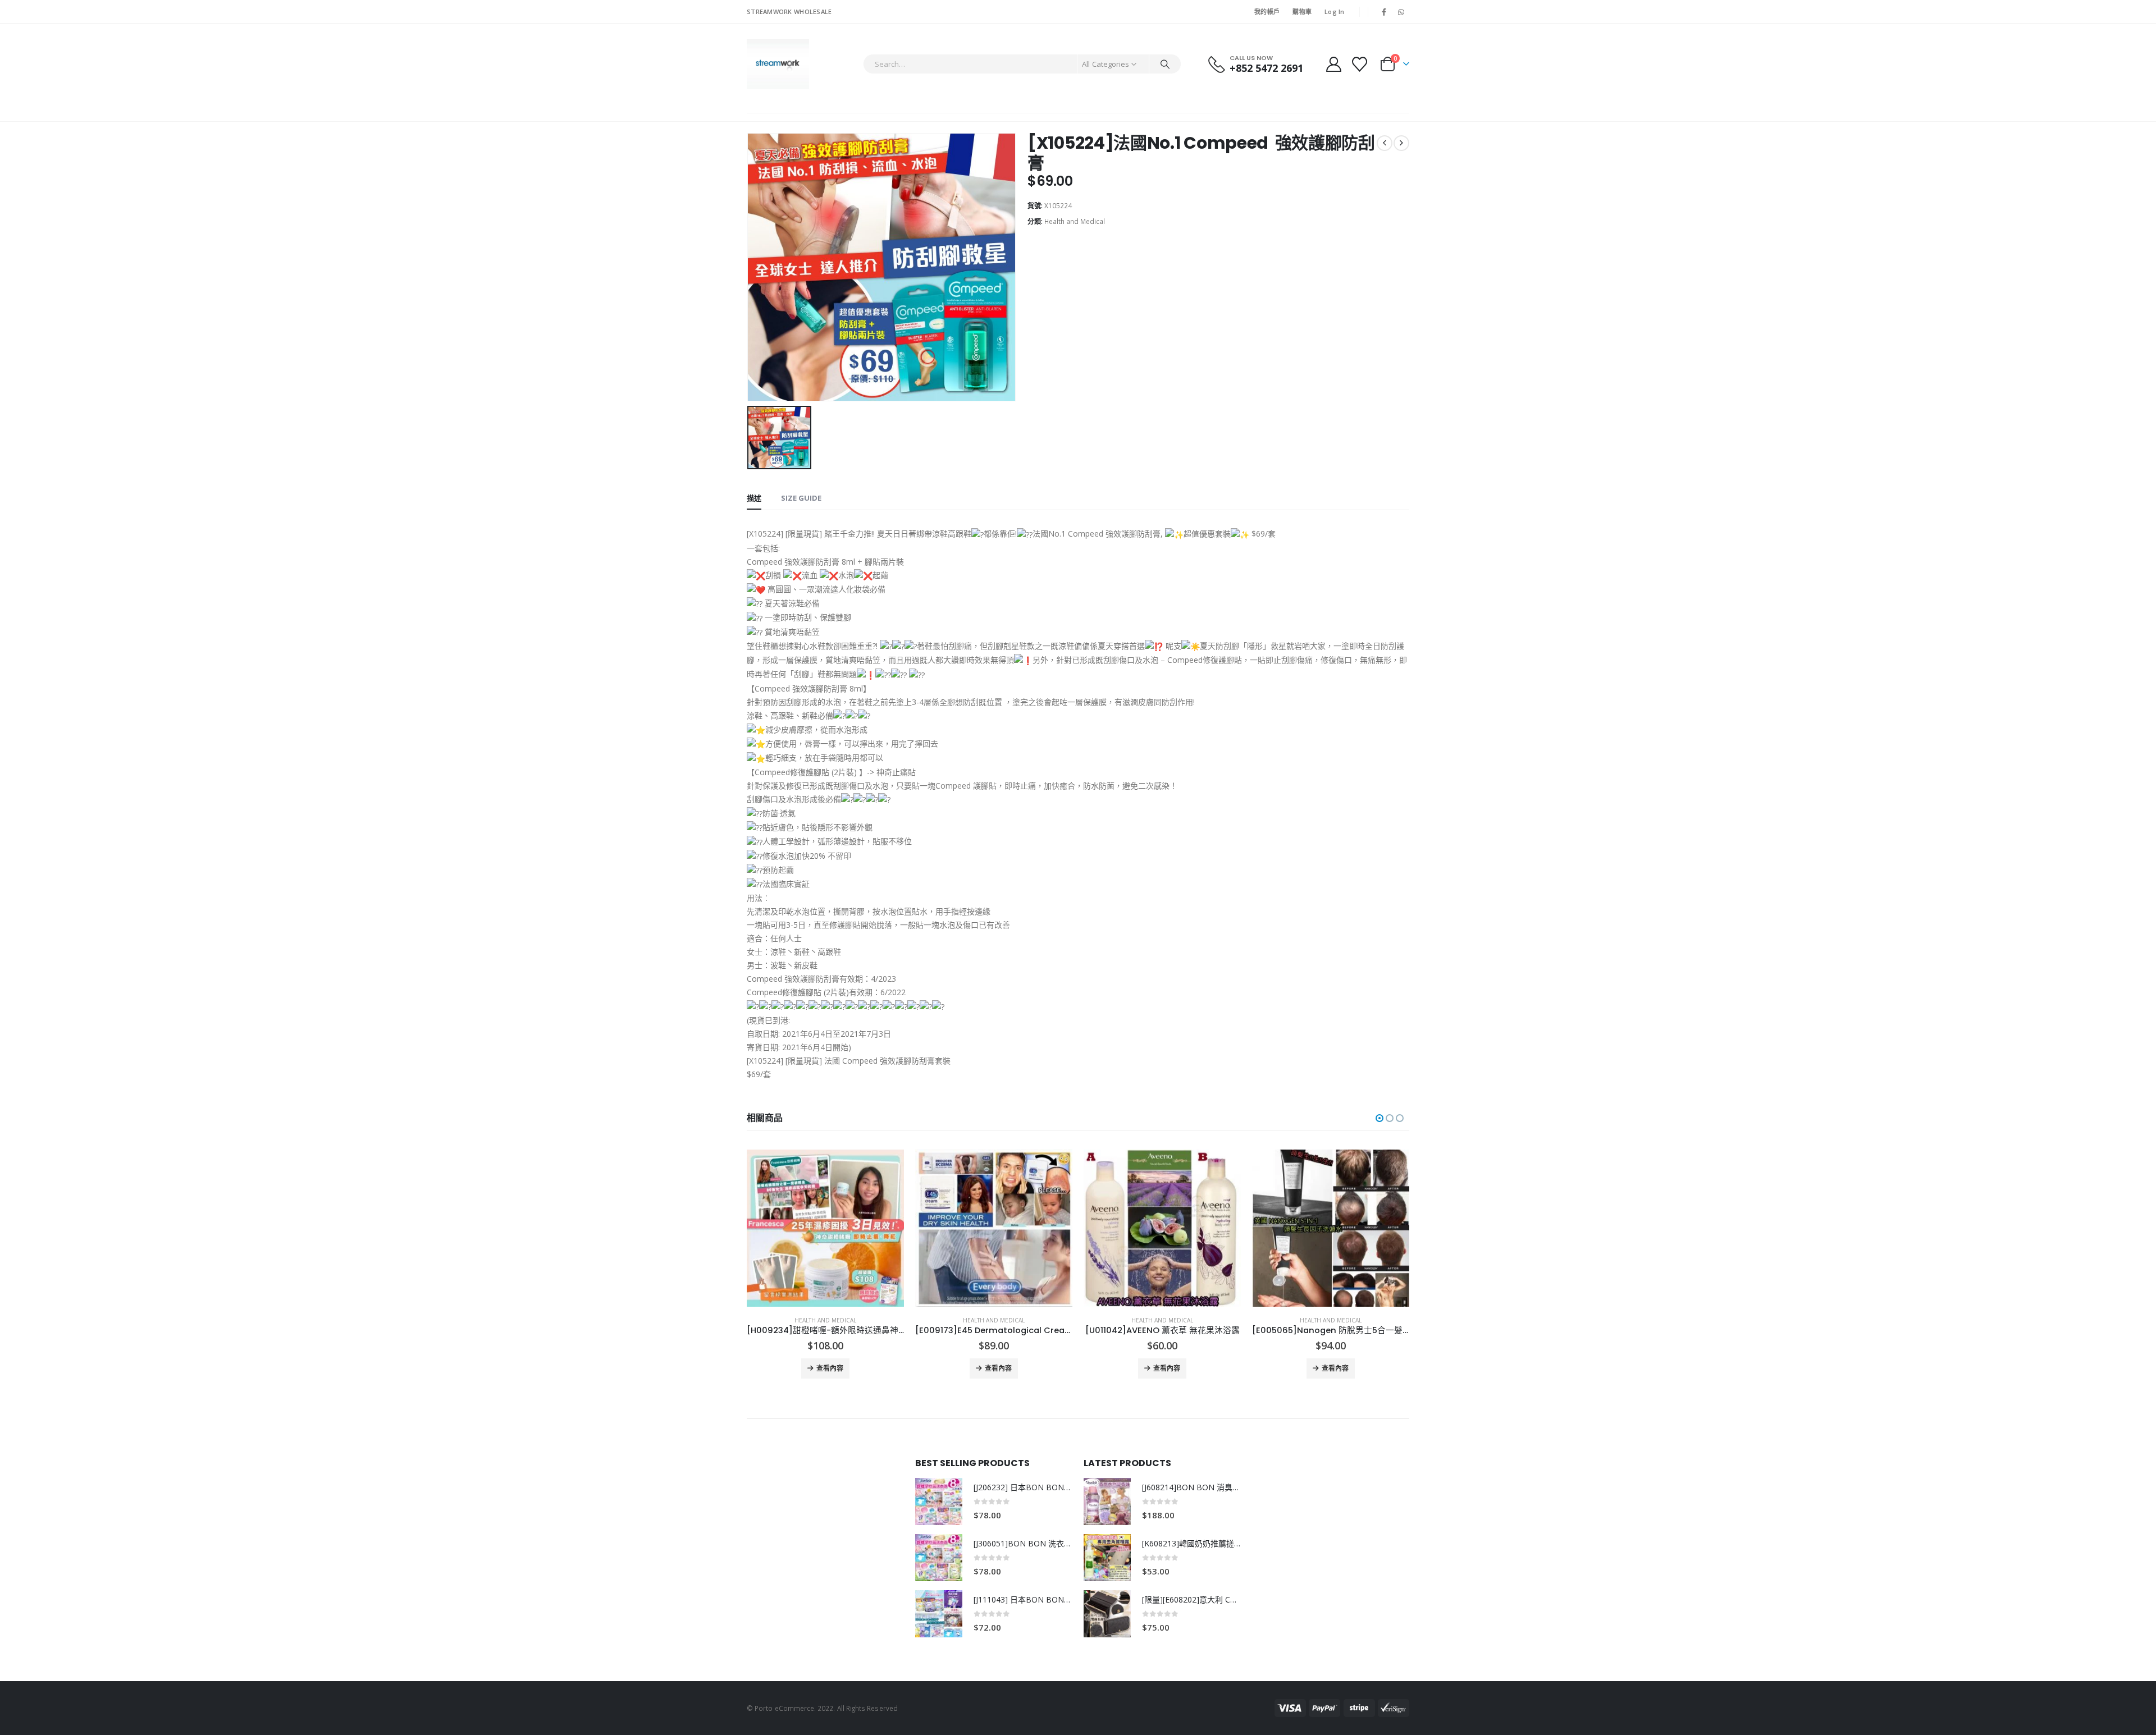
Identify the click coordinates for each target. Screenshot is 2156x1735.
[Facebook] (1384, 12)
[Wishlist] (1360, 64)
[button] (1380, 1118)
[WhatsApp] (1401, 12)
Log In (1335, 12)
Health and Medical (1075, 221)
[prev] (1385, 143)
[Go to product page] (825, 1228)
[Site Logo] (778, 64)
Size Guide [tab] (801, 498)
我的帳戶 (1267, 12)
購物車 (1302, 12)
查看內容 (830, 1368)
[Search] (1165, 64)
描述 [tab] (754, 498)
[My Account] (1333, 64)
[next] (1401, 143)
